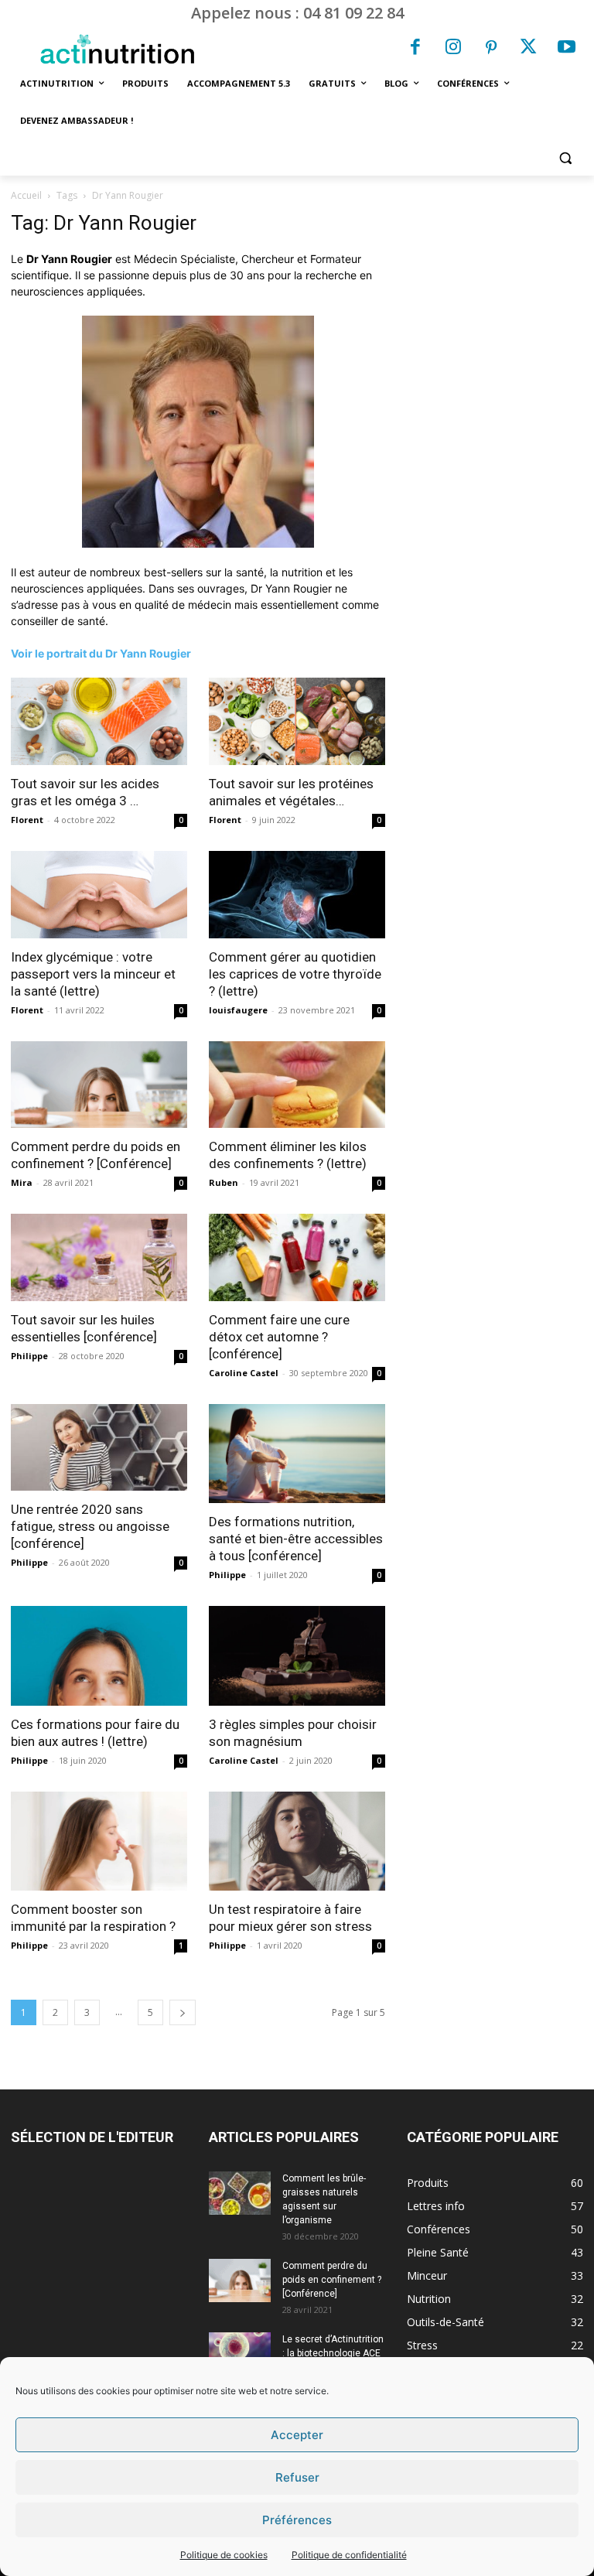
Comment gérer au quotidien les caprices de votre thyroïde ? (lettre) (295, 974)
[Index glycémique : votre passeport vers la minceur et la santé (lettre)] (99, 895)
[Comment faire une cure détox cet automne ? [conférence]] (297, 1257)
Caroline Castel (244, 1373)
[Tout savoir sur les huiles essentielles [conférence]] (99, 1257)
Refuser (297, 2477)
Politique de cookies (224, 2555)
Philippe (29, 1356)
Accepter (297, 2435)
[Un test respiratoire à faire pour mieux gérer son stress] (297, 1841)
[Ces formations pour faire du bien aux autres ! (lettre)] (99, 1655)
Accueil (26, 195)
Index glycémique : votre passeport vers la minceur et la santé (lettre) (93, 974)
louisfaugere (238, 1010)
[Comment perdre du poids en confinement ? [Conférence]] (99, 1085)
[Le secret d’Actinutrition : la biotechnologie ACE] (240, 2350)
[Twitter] (529, 49)
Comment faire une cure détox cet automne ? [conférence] (279, 1337)
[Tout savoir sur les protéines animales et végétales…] (297, 721)
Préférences (297, 2520)
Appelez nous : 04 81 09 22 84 (297, 13)
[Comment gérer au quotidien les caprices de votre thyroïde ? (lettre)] (297, 895)
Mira (22, 1182)
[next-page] (183, 2012)
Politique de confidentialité (349, 2555)
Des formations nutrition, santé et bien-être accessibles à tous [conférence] (296, 1539)
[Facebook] (416, 49)
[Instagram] (453, 49)
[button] (565, 158)
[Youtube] (566, 49)
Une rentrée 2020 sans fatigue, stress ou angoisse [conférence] (90, 1526)
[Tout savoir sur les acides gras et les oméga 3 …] (99, 721)
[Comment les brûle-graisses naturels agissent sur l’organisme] (240, 2193)
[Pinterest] (491, 49)
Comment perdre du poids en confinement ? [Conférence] (332, 2280)
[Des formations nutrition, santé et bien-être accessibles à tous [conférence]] (297, 1454)
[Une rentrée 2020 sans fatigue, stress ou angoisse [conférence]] (99, 1448)
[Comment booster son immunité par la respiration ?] (99, 1841)
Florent (27, 820)
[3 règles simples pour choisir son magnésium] (297, 1655)
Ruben (224, 1182)
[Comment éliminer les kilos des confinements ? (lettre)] (297, 1085)
